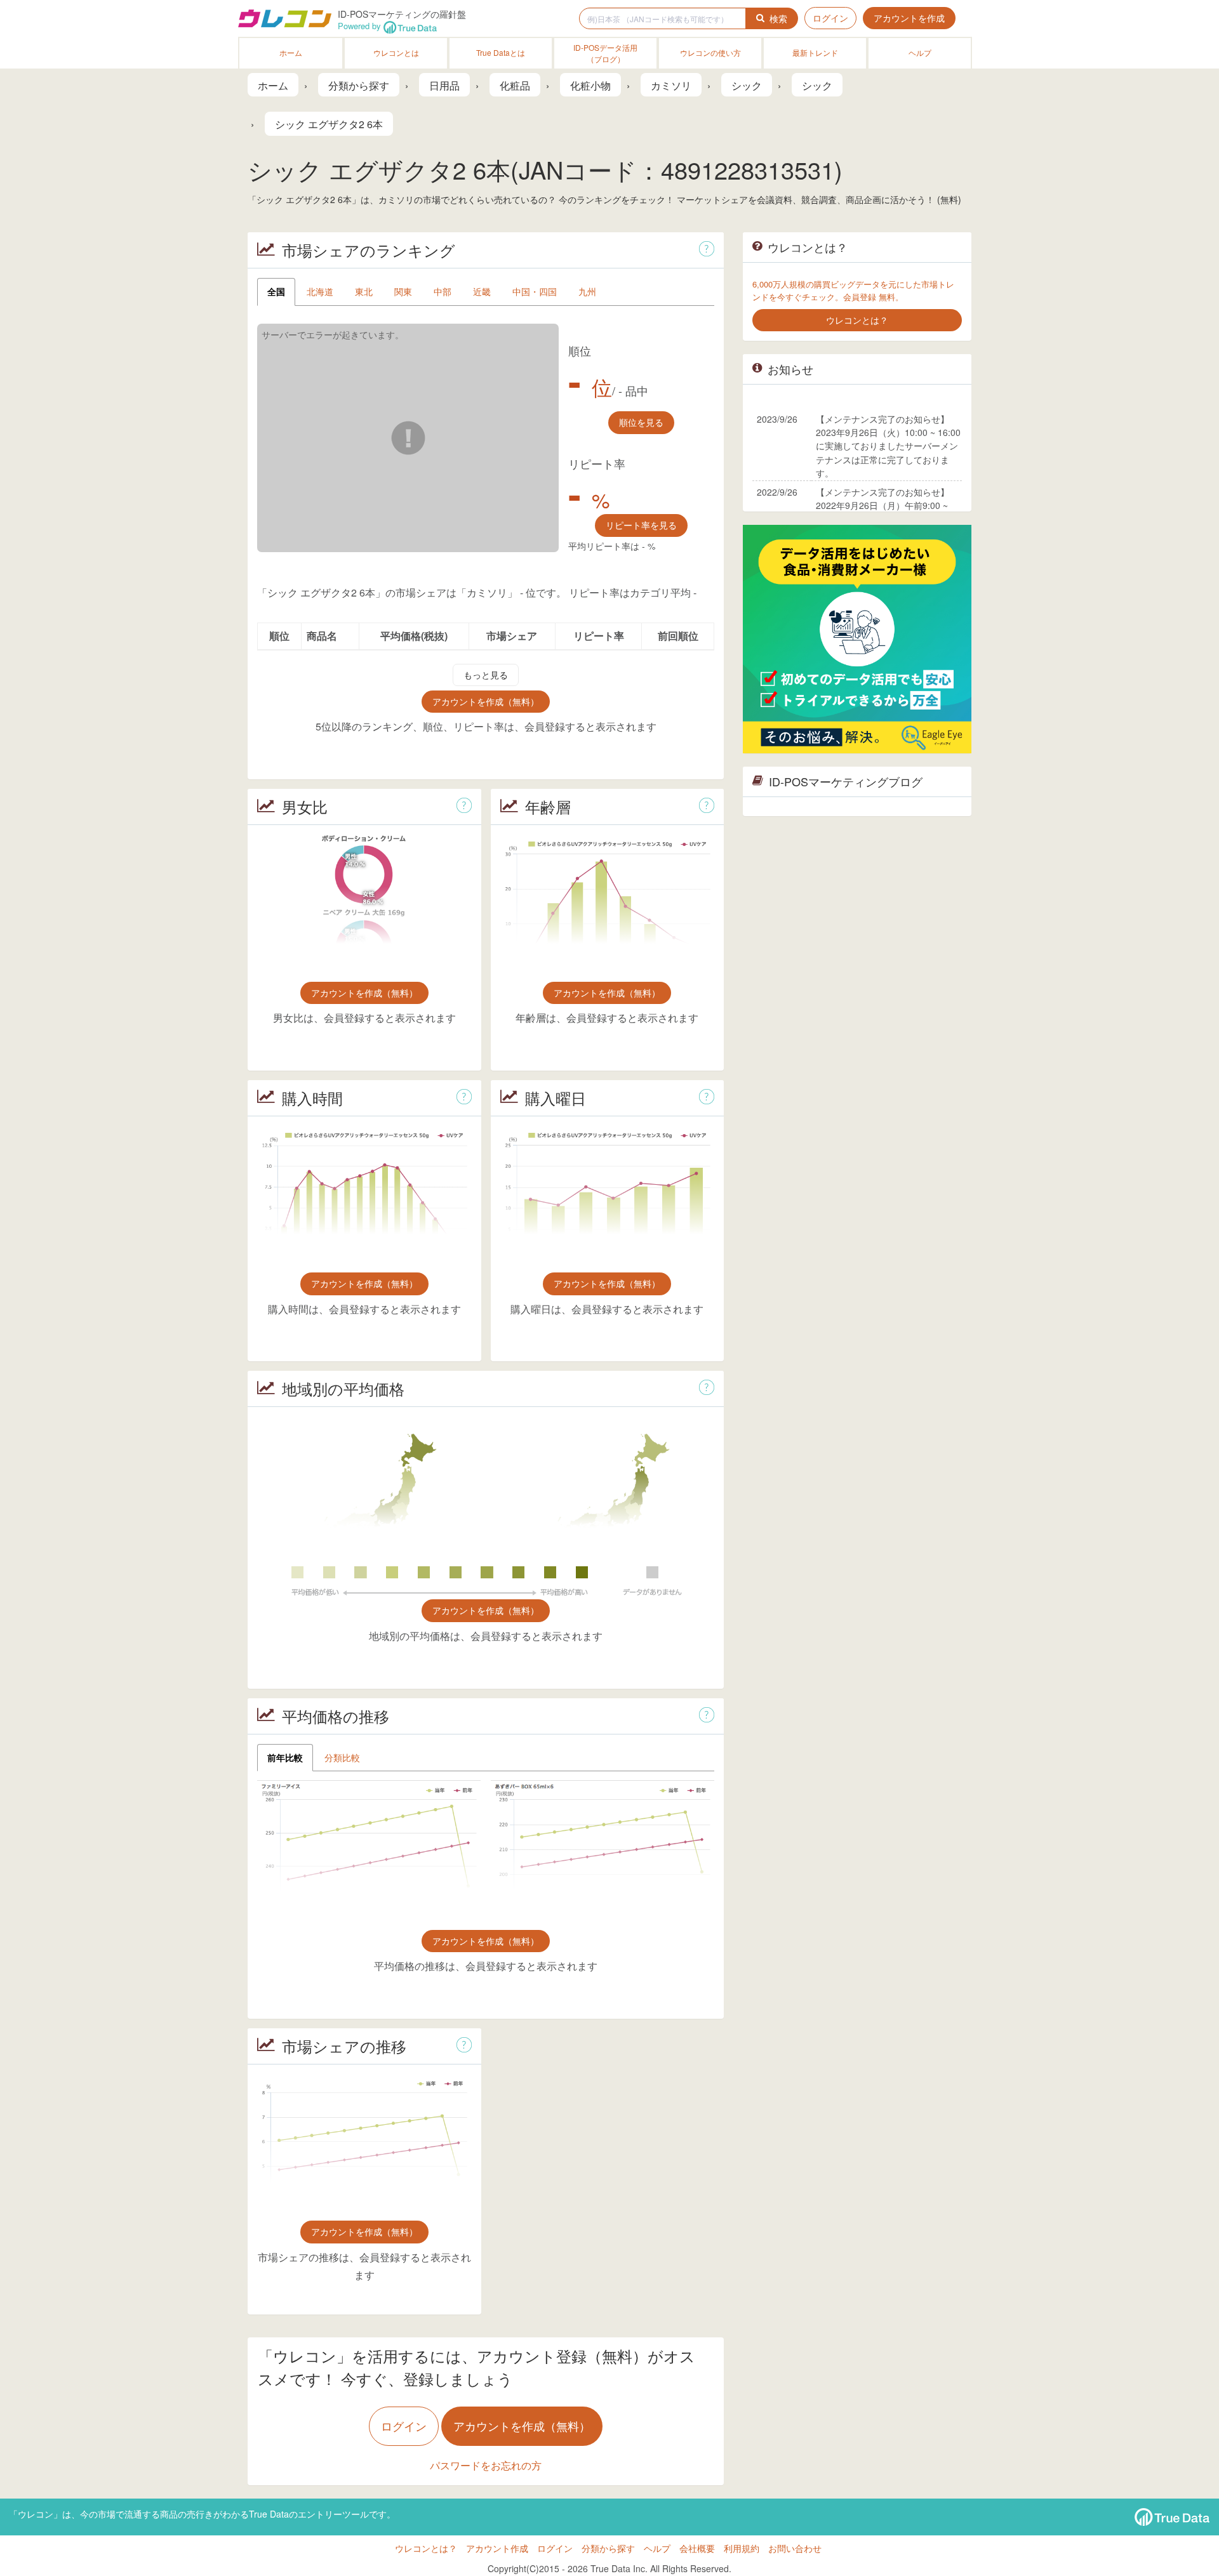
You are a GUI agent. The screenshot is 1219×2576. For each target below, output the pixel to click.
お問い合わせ (795, 2548)
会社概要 (697, 2548)
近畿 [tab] (482, 291)
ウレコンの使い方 (710, 52)
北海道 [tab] (320, 291)
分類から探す (608, 2548)
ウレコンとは (396, 52)
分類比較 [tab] (342, 1757)
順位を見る (641, 422)
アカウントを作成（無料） (486, 701)
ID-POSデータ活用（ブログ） (605, 53)
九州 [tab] (587, 291)
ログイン (830, 18)
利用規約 (742, 2548)
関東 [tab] (403, 291)
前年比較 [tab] (285, 1757)
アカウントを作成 (909, 18)
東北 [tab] (364, 291)
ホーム (291, 52)
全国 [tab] (276, 291)
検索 (778, 18)
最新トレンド (815, 52)
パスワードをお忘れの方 (486, 2465)
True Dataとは (501, 52)
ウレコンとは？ (426, 2548)
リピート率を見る (641, 525)
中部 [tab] (443, 291)
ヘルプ (920, 52)
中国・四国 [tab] (535, 291)
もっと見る (486, 675)
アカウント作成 (497, 2548)
